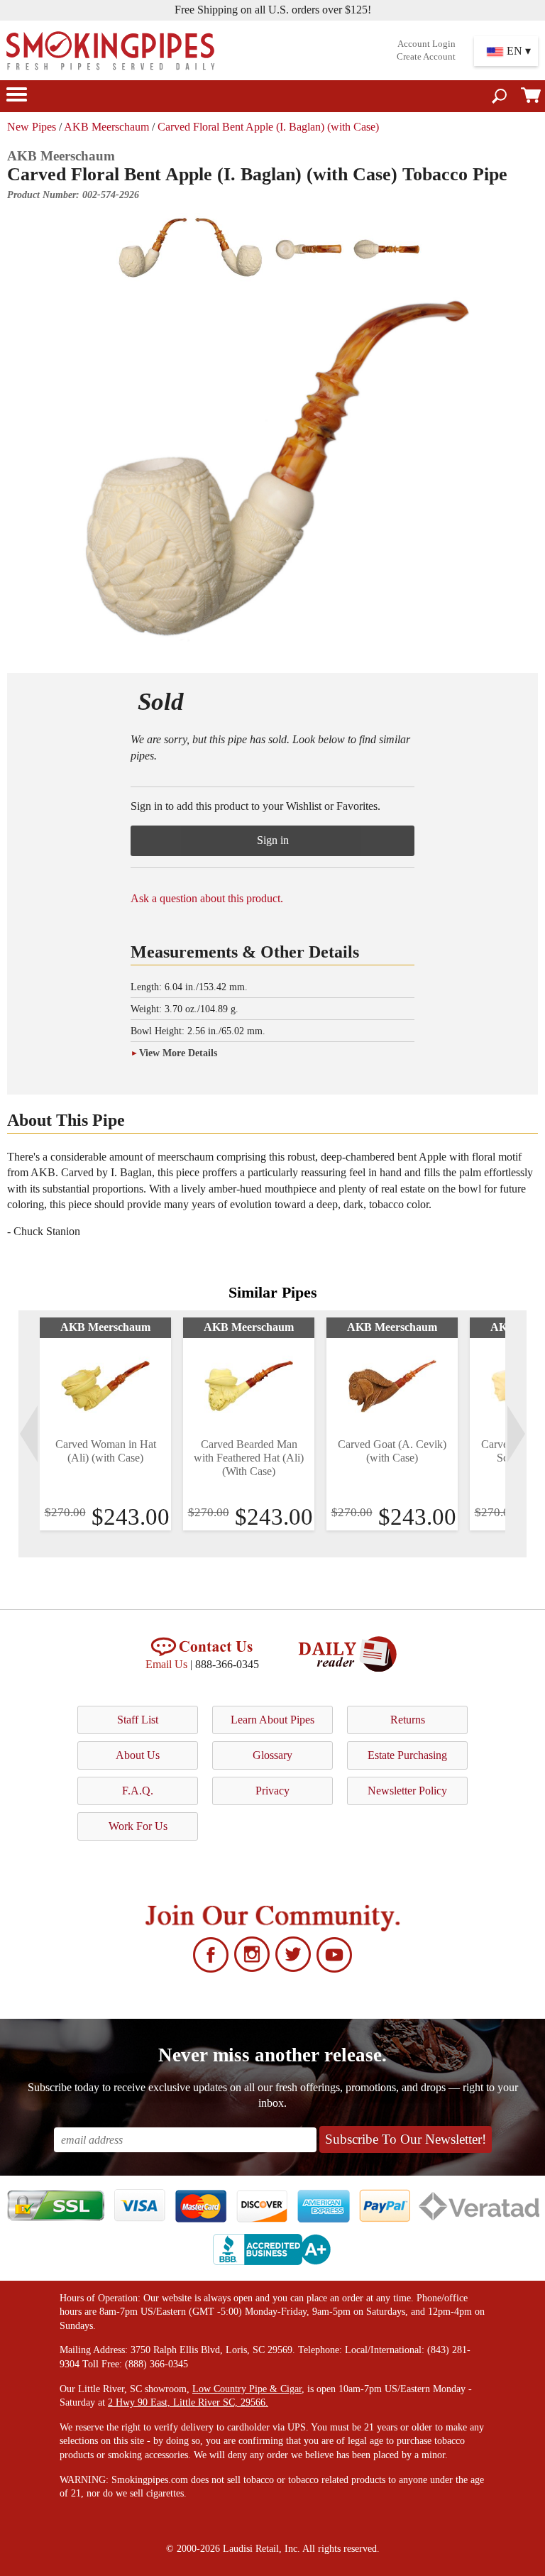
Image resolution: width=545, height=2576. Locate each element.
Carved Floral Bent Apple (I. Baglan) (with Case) (268, 127)
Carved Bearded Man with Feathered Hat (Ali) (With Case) (249, 1458)
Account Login (426, 44)
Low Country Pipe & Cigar (247, 2389)
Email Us (166, 1664)
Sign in (273, 840)
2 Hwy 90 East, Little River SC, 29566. (188, 2402)
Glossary (272, 1755)
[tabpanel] (105, 1424)
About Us (138, 1755)
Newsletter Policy (407, 1791)
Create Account (426, 57)
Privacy (272, 1791)
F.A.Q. (138, 1791)
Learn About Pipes (272, 1720)
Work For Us (138, 1826)
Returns (408, 1720)
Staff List (138, 1720)
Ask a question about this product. (207, 898)
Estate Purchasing (407, 1755)
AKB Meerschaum (106, 127)
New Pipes (32, 127)
